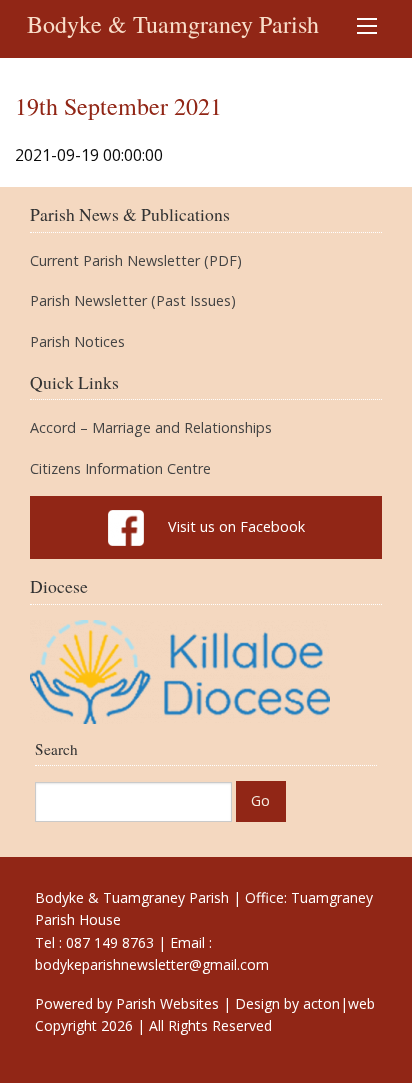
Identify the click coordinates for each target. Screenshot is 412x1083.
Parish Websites (167, 1003)
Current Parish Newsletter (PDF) (136, 261)
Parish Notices (77, 342)
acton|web (339, 1003)
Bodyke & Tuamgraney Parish (173, 24)
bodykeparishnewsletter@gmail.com (152, 964)
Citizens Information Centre (120, 469)
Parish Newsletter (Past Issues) (133, 301)
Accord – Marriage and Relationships (151, 428)
